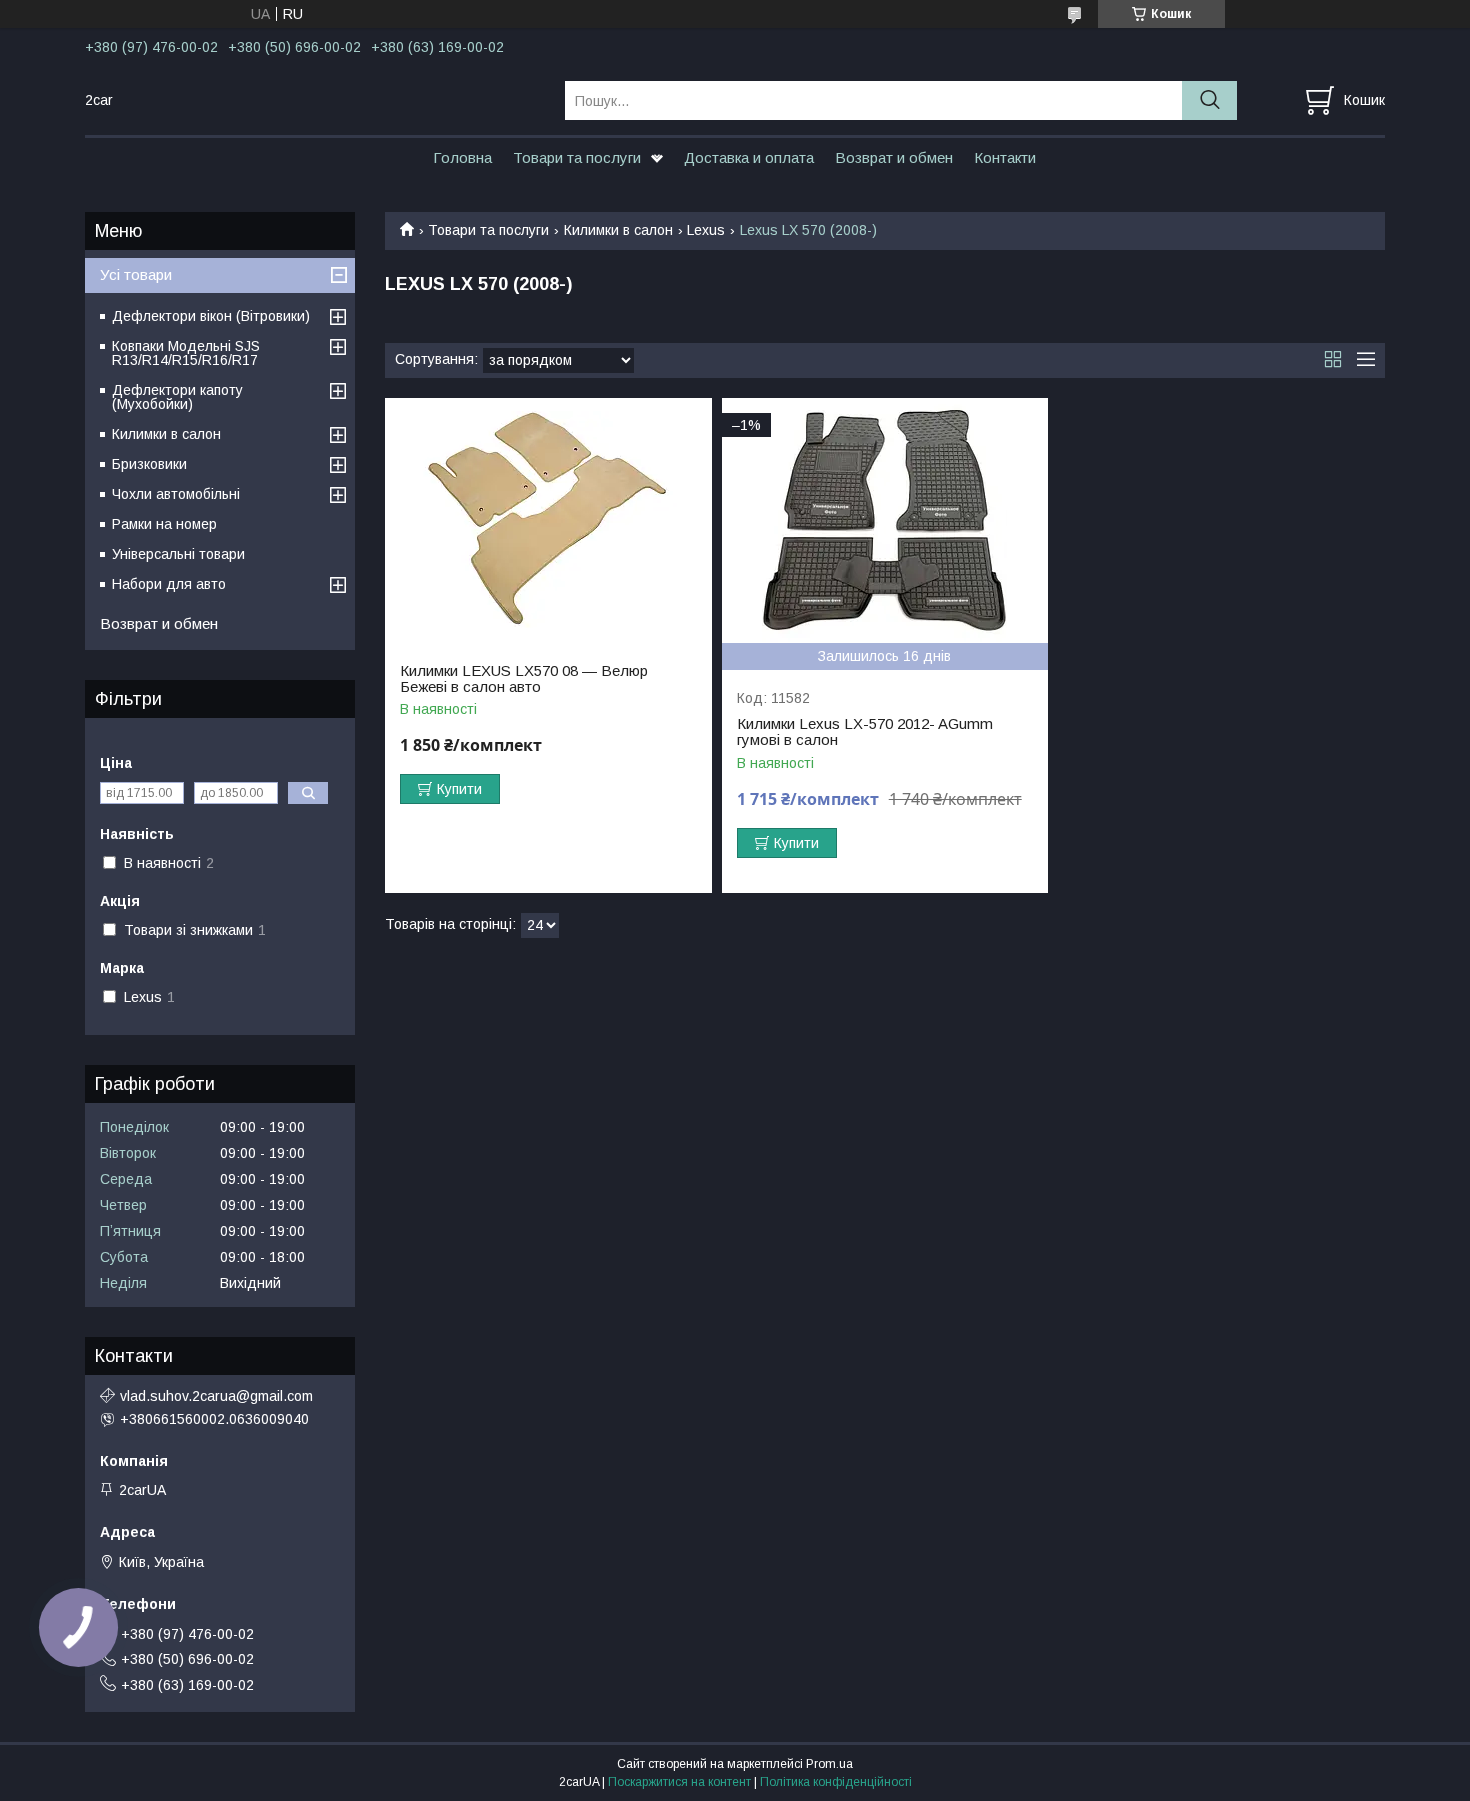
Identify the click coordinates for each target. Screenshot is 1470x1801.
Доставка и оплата (749, 157)
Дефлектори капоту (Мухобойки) (177, 397)
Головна (462, 157)
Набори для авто (169, 584)
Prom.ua (829, 1764)
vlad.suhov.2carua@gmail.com (216, 1396)
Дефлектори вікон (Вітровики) (211, 316)
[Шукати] (1209, 100)
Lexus (706, 230)
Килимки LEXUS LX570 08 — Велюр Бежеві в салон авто (524, 679)
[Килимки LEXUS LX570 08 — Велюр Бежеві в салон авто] (548, 520)
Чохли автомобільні (176, 494)
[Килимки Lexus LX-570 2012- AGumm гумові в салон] (885, 520)
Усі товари (136, 274)
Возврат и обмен (894, 157)
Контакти (1005, 157)
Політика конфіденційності (836, 1782)
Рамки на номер (164, 524)
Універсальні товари (178, 554)
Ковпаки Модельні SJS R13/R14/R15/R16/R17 (186, 353)
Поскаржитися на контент (679, 1782)
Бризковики (149, 464)
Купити (459, 789)
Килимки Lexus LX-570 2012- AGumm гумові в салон (865, 732)
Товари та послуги (577, 157)
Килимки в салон (618, 230)
